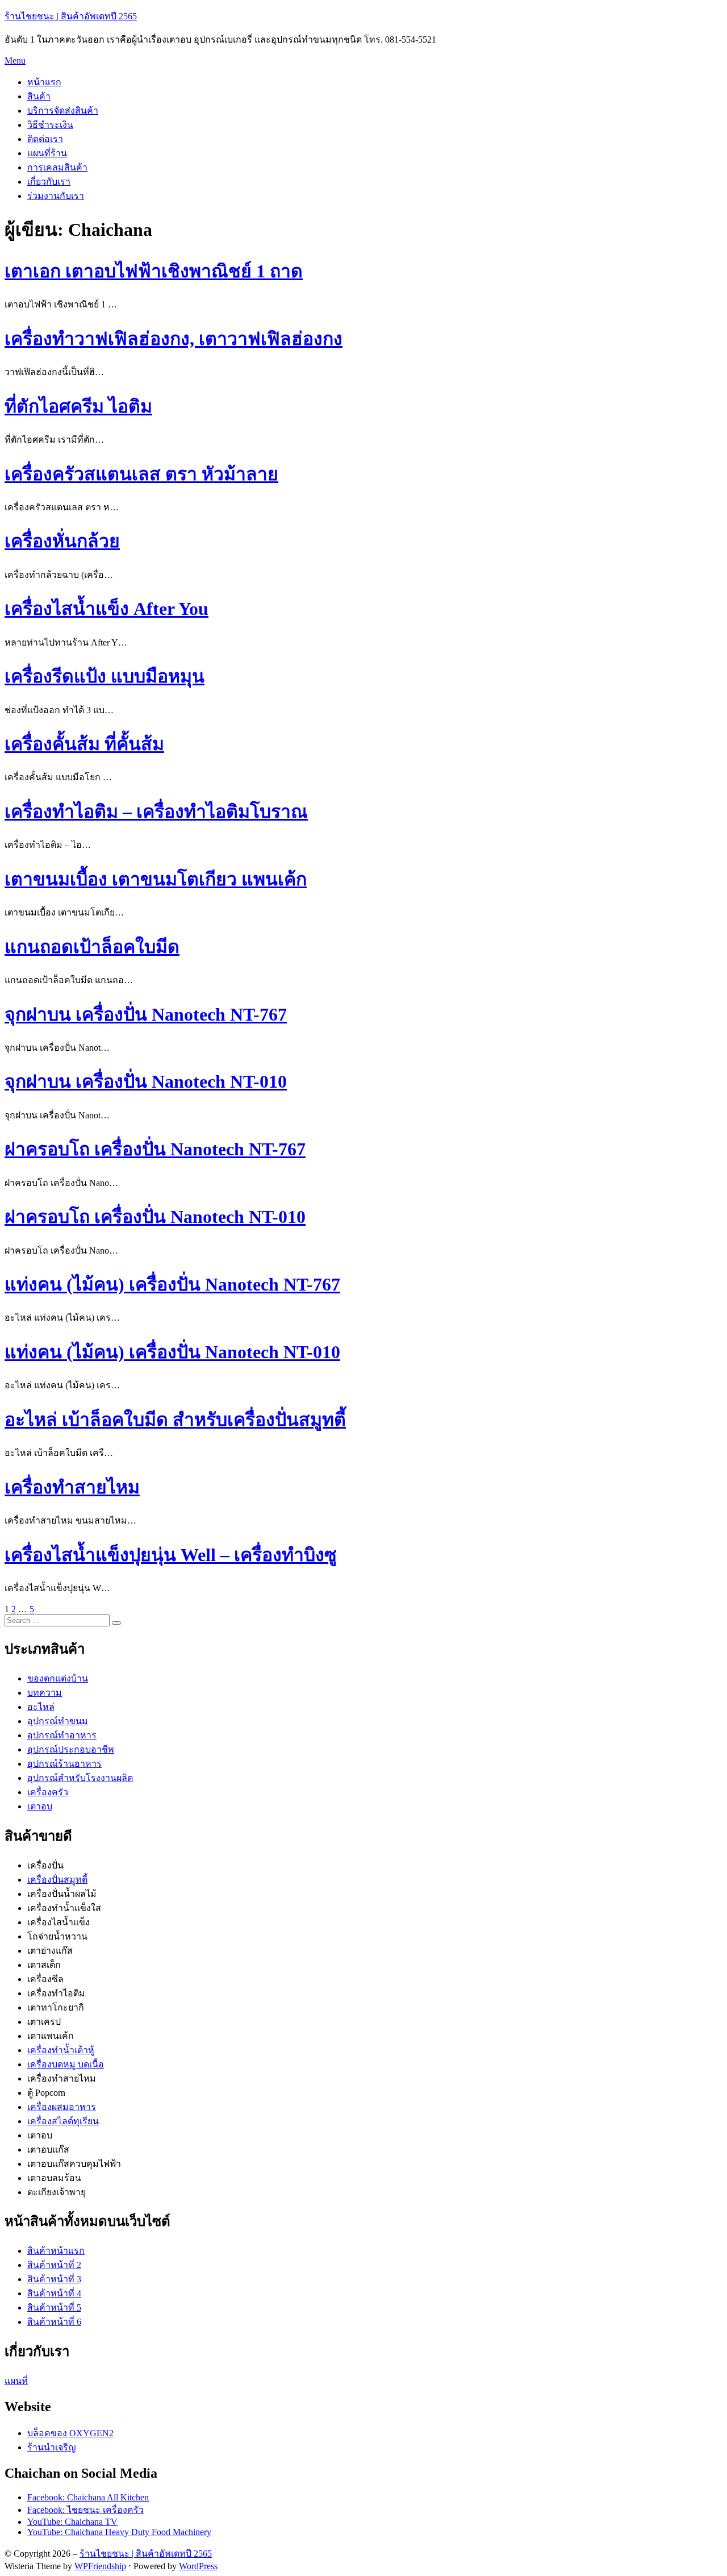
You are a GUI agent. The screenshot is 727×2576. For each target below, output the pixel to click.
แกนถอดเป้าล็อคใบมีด (92, 947)
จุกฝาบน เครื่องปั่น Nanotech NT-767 (146, 1014)
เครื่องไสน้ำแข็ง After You (106, 609)
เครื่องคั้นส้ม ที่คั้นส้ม (84, 744)
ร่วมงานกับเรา (56, 196)
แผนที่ (16, 2381)
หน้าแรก (44, 82)
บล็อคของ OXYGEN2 (70, 2433)
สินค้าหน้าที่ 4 (54, 2293)
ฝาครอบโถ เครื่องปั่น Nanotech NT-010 (155, 1217)
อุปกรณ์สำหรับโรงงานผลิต (80, 1778)
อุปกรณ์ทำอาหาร (62, 1735)
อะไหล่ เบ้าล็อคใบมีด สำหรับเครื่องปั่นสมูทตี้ (175, 1420)
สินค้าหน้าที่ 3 (54, 2279)
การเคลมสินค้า (57, 167)
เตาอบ (40, 1806)
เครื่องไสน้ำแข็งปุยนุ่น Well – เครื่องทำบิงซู (171, 1555)
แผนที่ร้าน (47, 153)
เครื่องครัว (48, 1792)
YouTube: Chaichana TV (72, 2522)
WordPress (198, 2566)
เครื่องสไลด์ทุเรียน (63, 2121)
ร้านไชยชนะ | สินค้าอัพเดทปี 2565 (71, 16)
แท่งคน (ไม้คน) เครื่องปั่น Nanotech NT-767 (172, 1284)
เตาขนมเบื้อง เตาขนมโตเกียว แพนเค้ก (156, 879)
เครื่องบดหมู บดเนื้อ (66, 2064)
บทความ (45, 1693)
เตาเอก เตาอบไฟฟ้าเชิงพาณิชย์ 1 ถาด (154, 271)
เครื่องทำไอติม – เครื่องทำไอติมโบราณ (156, 811)
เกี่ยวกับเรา (49, 182)
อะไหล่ (41, 1707)
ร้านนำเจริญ (52, 2447)
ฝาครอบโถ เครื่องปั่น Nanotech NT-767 (155, 1149)
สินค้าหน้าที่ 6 (54, 2322)
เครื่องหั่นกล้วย (62, 541)
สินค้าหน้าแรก (56, 2251)
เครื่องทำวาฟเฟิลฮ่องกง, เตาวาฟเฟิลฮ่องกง (174, 339)
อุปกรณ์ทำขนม (58, 1721)
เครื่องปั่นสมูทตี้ (57, 1880)
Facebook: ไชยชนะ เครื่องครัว (85, 2510)
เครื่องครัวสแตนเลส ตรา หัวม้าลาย (141, 474)
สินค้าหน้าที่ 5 (54, 2307)
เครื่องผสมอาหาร (62, 2107)
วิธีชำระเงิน (50, 125)
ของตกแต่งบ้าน (58, 1678)
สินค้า (39, 96)
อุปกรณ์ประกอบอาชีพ (71, 1749)
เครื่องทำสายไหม (72, 1487)
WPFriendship (100, 2566)
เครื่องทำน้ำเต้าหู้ (61, 2050)
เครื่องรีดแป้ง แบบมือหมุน (105, 676)
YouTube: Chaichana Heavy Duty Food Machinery (119, 2532)
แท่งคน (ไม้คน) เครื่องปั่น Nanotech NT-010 (172, 1352)
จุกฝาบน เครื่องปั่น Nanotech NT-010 (146, 1081)
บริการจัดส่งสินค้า (63, 111)
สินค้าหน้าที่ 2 (54, 2265)
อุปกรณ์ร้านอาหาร (64, 1764)
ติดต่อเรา (45, 139)
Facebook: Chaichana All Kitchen (88, 2497)
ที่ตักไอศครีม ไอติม (78, 406)
